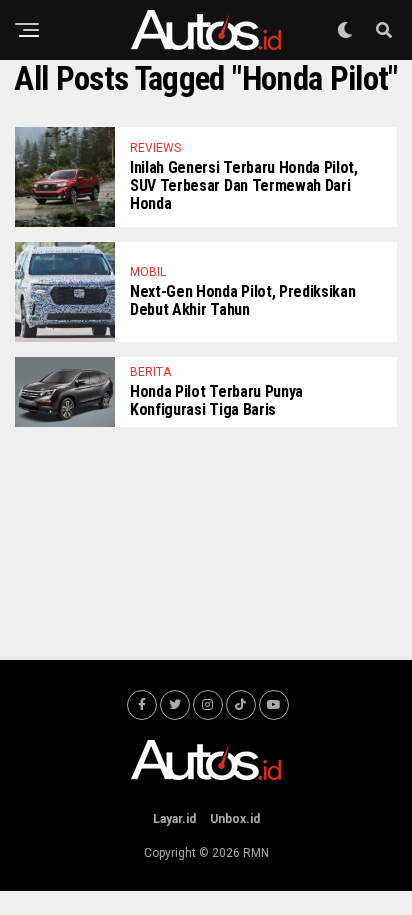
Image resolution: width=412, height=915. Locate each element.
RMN (256, 853)
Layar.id (174, 819)
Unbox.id (235, 819)
